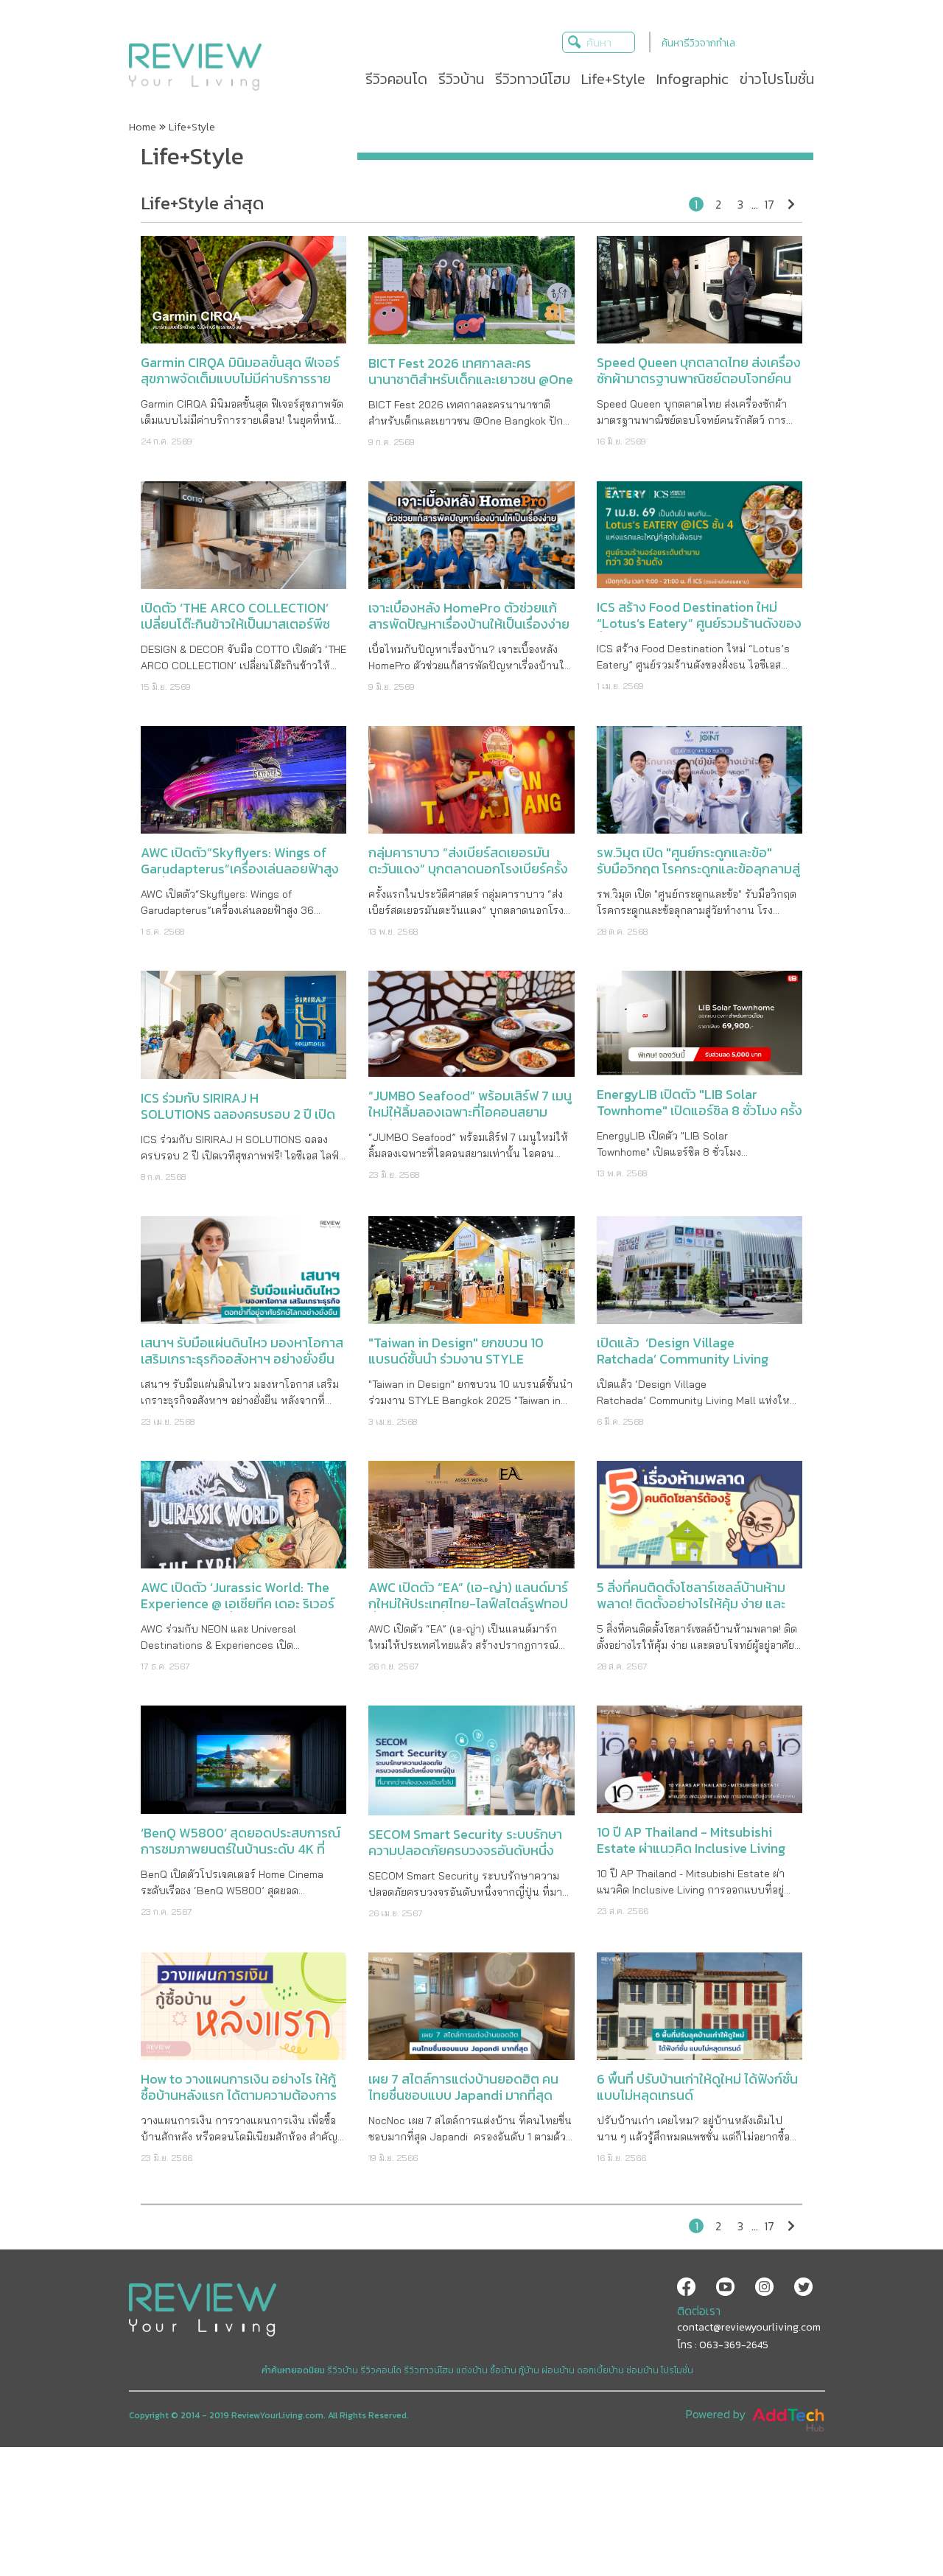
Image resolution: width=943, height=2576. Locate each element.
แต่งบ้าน (472, 2370)
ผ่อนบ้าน (558, 2370)
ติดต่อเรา (699, 2311)
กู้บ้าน (529, 2370)
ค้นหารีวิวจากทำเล (698, 43)
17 (769, 204)
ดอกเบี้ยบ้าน (600, 2370)
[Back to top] (895, 2528)
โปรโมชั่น (677, 2370)
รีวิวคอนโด (381, 2370)
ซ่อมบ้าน (642, 2370)
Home (143, 127)
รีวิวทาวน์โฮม (429, 2370)
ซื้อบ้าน (503, 2370)
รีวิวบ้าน (343, 2370)
